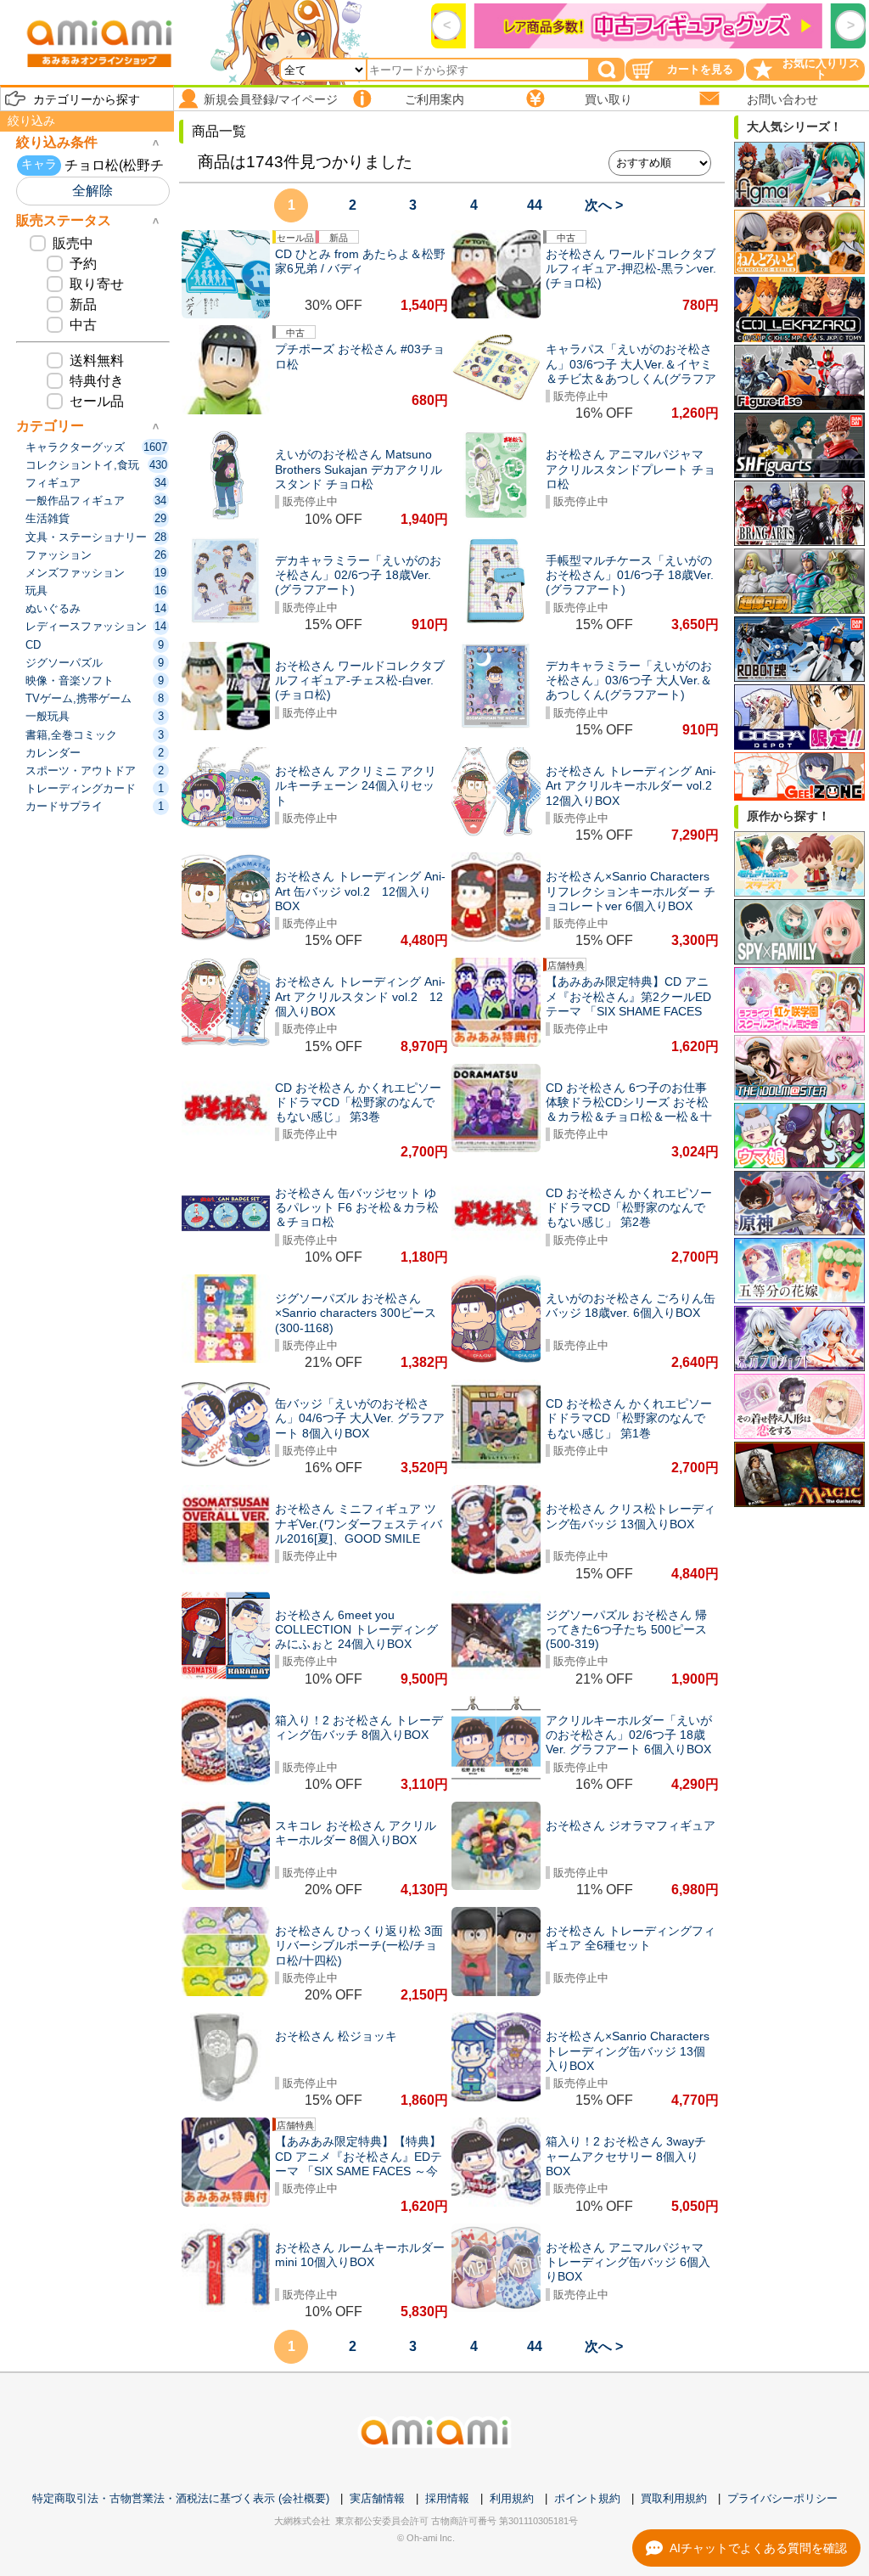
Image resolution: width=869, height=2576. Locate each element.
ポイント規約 (587, 2498)
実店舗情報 (377, 2498)
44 (535, 205)
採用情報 (447, 2498)
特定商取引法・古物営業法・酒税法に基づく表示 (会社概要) (181, 2498)
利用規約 (512, 2498)
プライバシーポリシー (782, 2498)
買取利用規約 (674, 2498)
